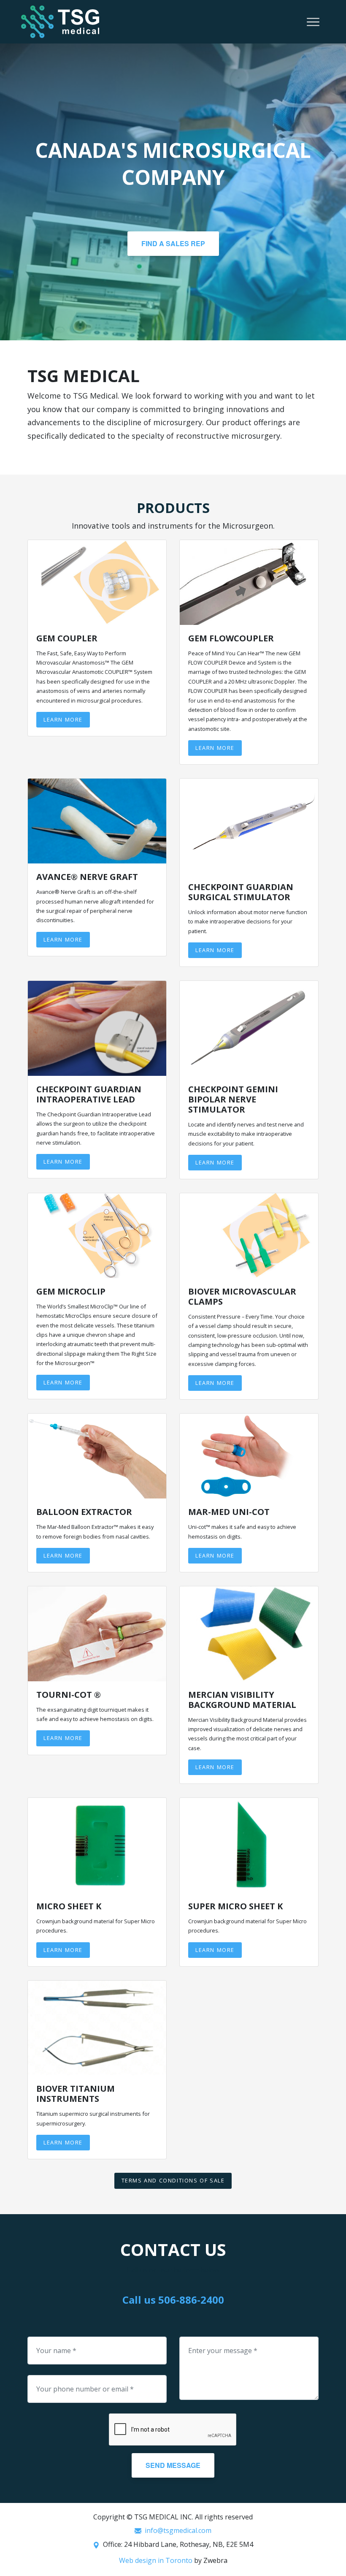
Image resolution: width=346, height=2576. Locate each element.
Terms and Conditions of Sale (173, 2180)
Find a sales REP (173, 243)
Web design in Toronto (156, 2560)
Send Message (173, 2465)
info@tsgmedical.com (178, 2530)
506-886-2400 (191, 2300)
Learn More (63, 719)
